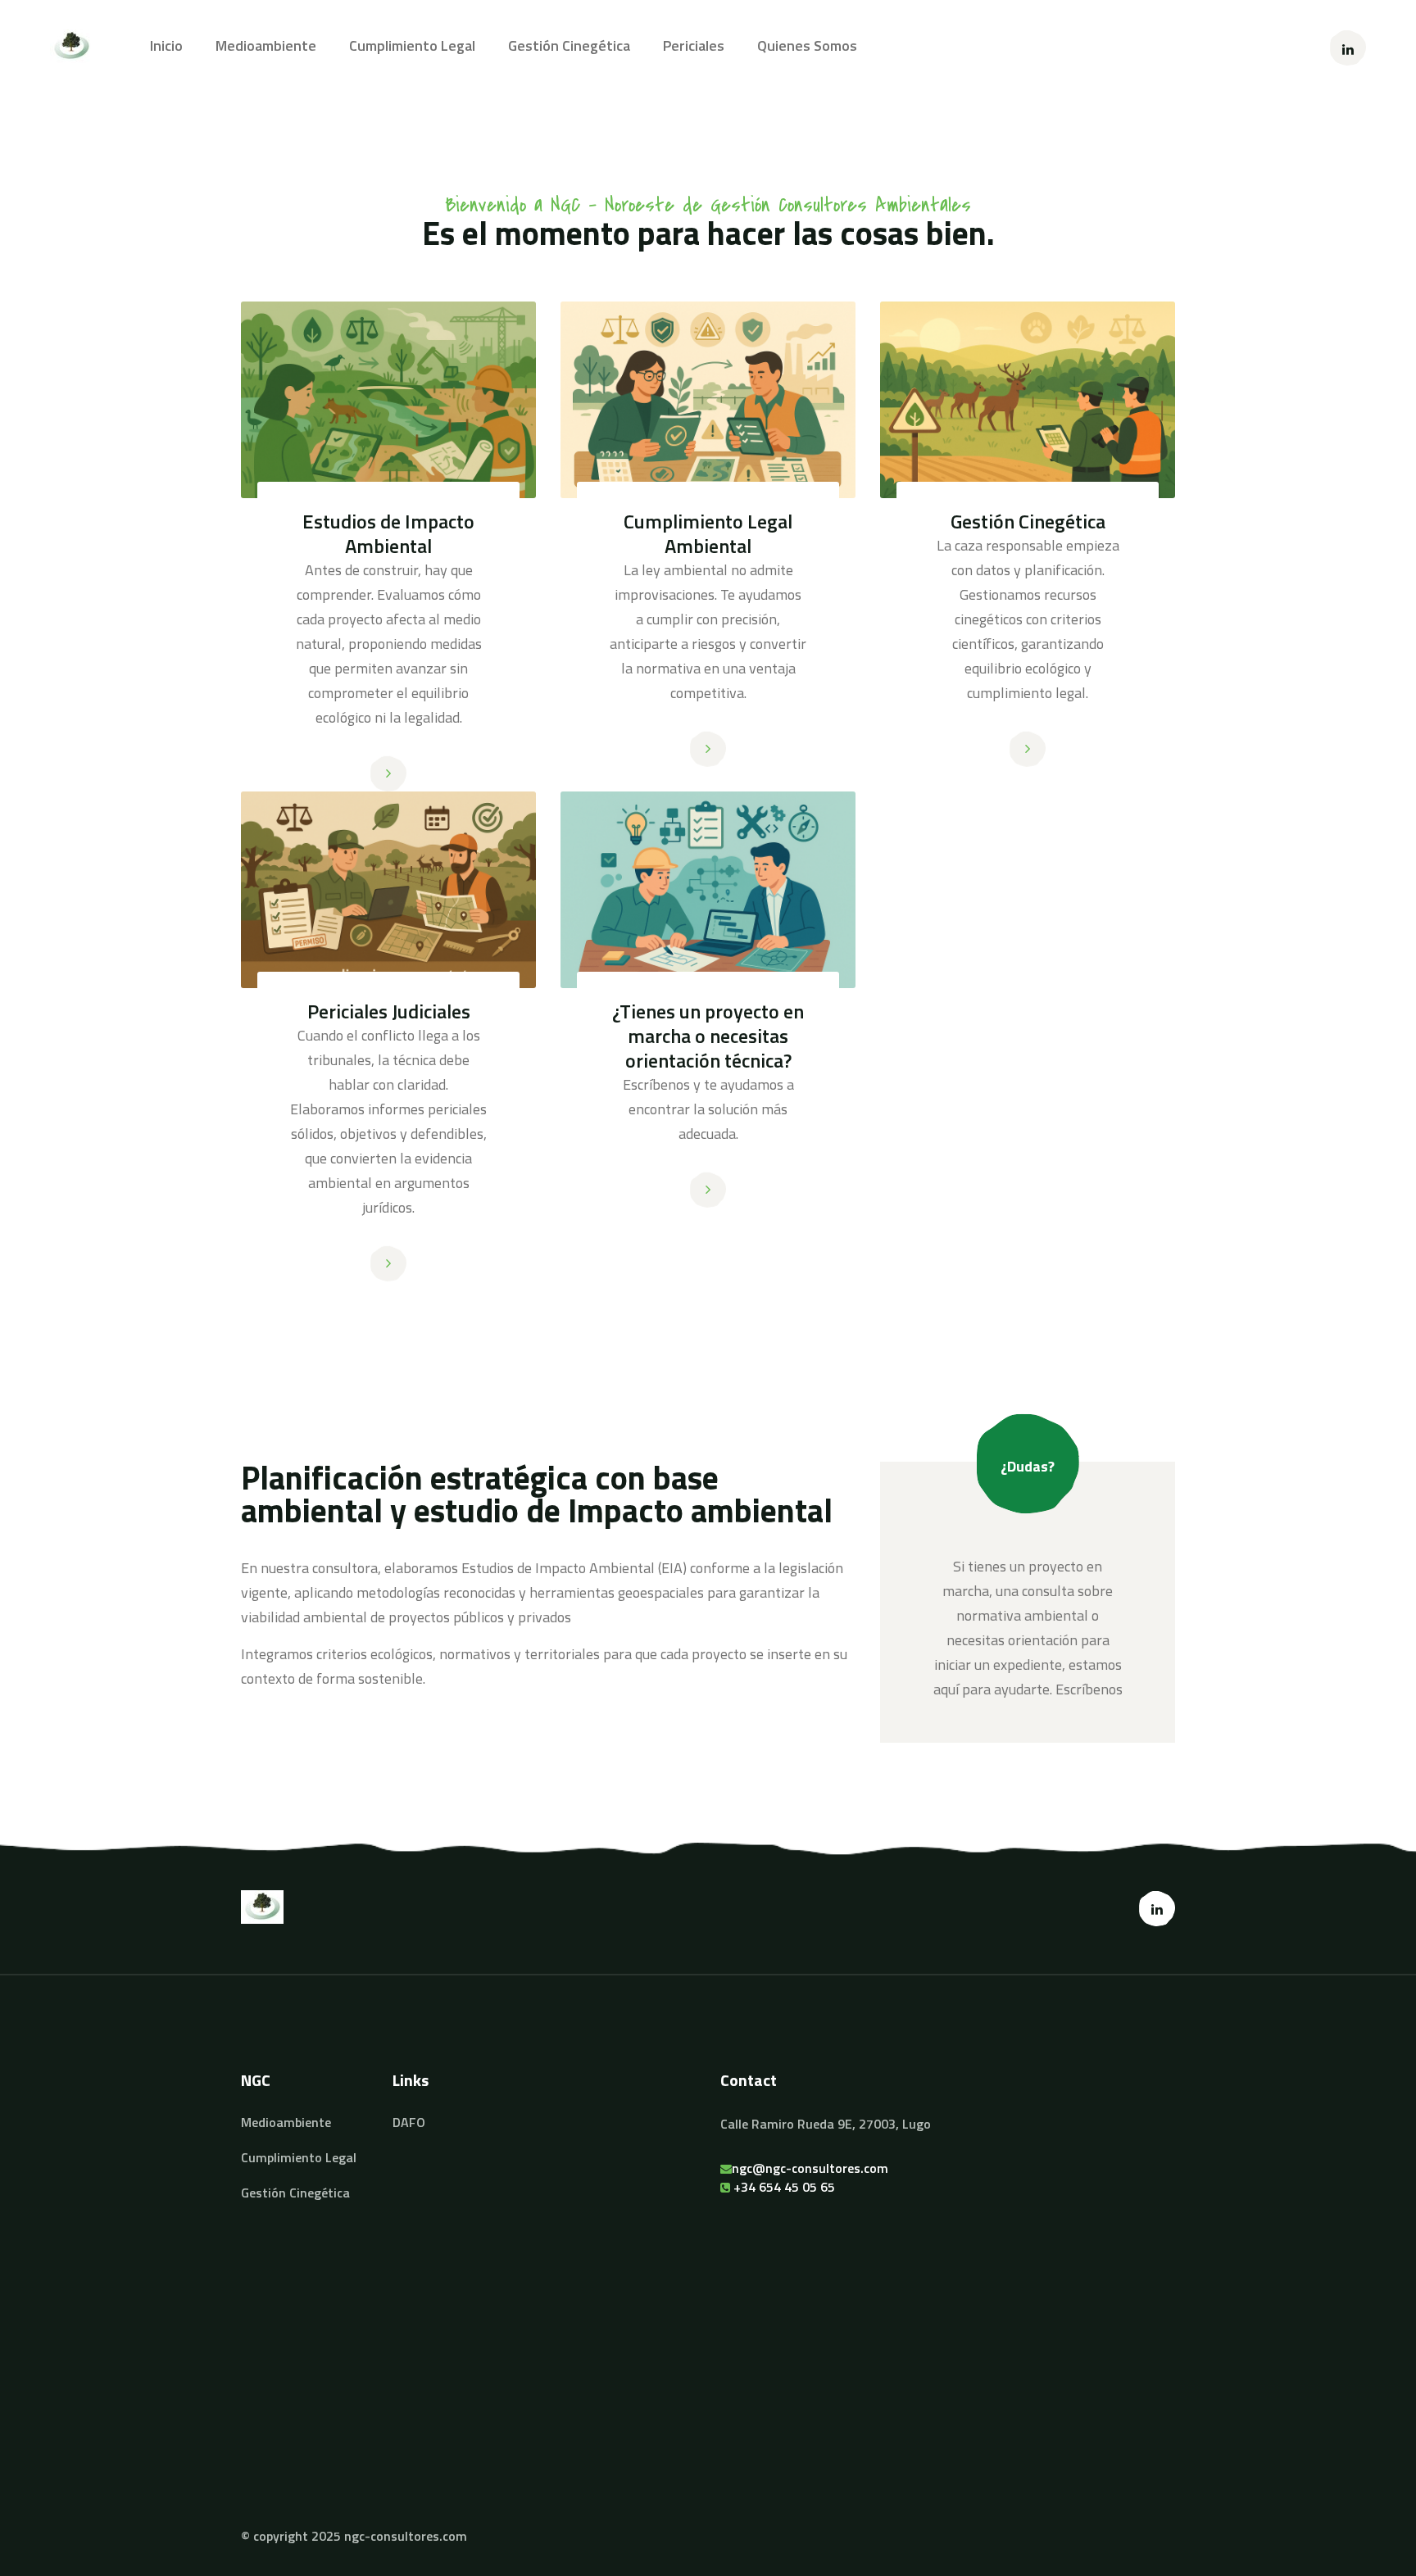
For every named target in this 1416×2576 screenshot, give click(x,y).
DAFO (409, 2122)
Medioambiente (266, 46)
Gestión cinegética (569, 46)
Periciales (694, 46)
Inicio (166, 46)
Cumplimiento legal (412, 46)
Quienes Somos (807, 46)
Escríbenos (1089, 1689)
